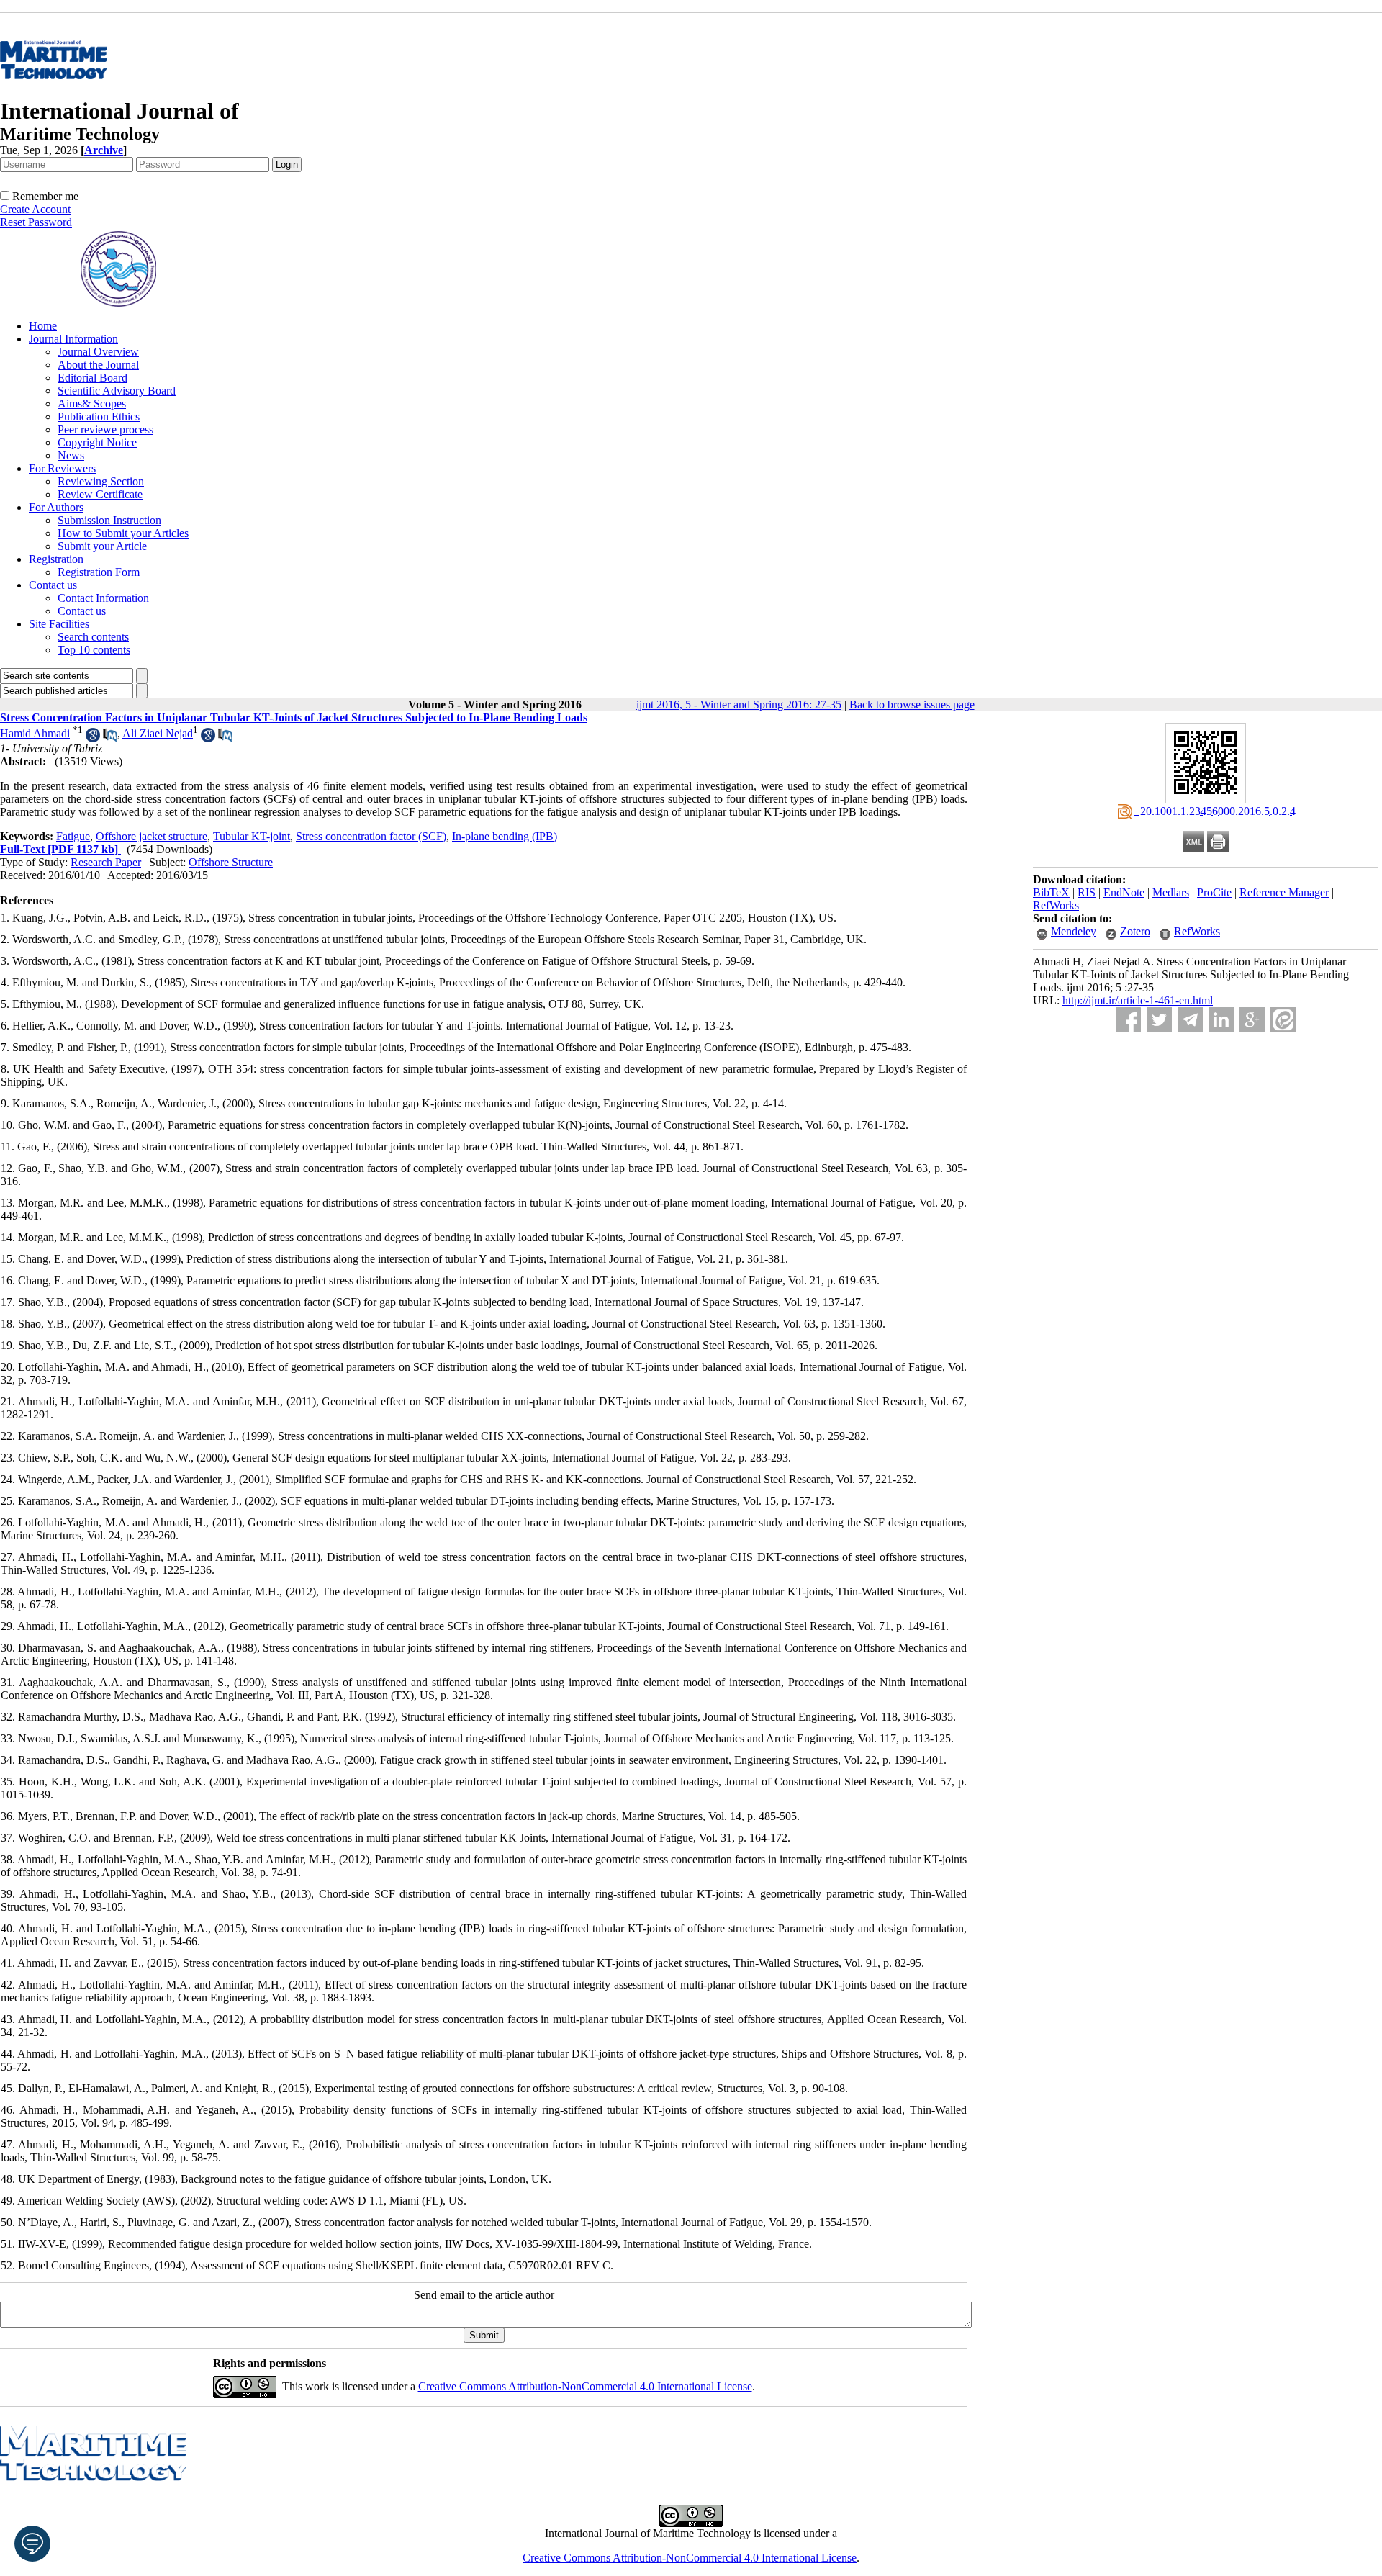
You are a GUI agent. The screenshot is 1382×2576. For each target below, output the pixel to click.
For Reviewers (62, 468)
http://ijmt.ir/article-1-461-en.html (1138, 1000)
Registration (56, 559)
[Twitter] (1159, 1020)
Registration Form (99, 572)
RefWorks (1056, 905)
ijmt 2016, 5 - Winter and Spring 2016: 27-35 (739, 704)
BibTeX (1051, 892)
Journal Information (73, 339)
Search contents (93, 637)
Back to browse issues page (912, 704)
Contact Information (103, 598)
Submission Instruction (109, 520)
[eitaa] (1283, 1020)
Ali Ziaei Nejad (158, 733)
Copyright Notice (97, 442)
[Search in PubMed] (110, 738)
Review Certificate (100, 494)
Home (43, 326)
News (71, 455)
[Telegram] (1190, 1020)
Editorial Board (92, 378)
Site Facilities (59, 624)
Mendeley (1074, 931)
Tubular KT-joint (252, 836)
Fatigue (73, 836)
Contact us (53, 585)
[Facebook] (1128, 1020)
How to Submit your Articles (123, 533)
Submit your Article (102, 546)
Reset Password (36, 222)
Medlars (1171, 892)
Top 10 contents (94, 650)
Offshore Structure (231, 862)
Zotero (1135, 931)
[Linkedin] (1221, 1020)
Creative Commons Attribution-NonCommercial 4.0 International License (585, 2386)
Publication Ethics (99, 416)
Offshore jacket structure (152, 836)
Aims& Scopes (92, 404)
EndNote (1124, 892)
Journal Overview (98, 352)
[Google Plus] (1252, 1020)
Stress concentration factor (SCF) (371, 836)
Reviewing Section (101, 481)
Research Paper (106, 862)
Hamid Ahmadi (35, 733)
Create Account (35, 209)
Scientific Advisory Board (117, 391)
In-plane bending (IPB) (505, 836)
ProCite (1214, 892)
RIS (1087, 892)
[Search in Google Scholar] (93, 738)
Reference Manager (1284, 892)
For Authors (56, 507)
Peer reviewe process (105, 429)
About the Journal (98, 365)
